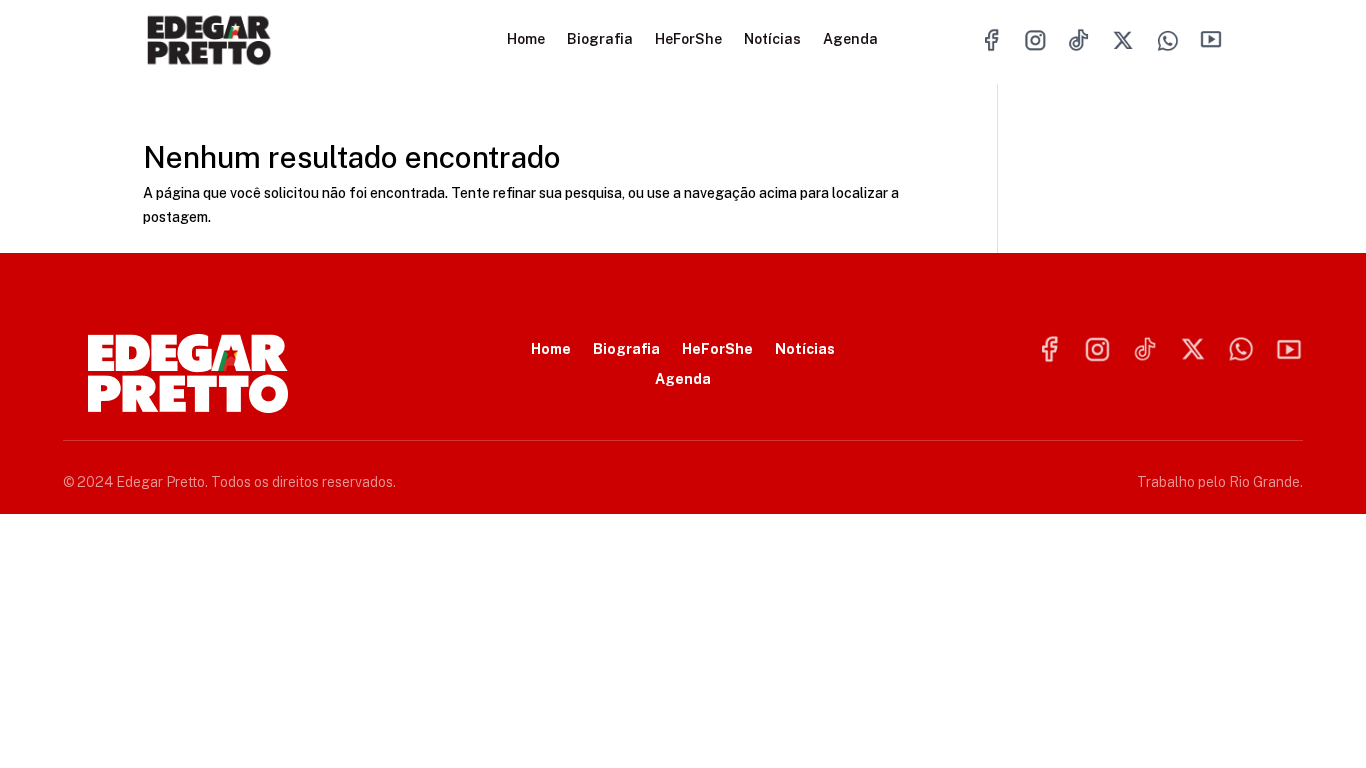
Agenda (850, 39)
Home (526, 39)
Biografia (600, 39)
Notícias (772, 39)
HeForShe (688, 39)
